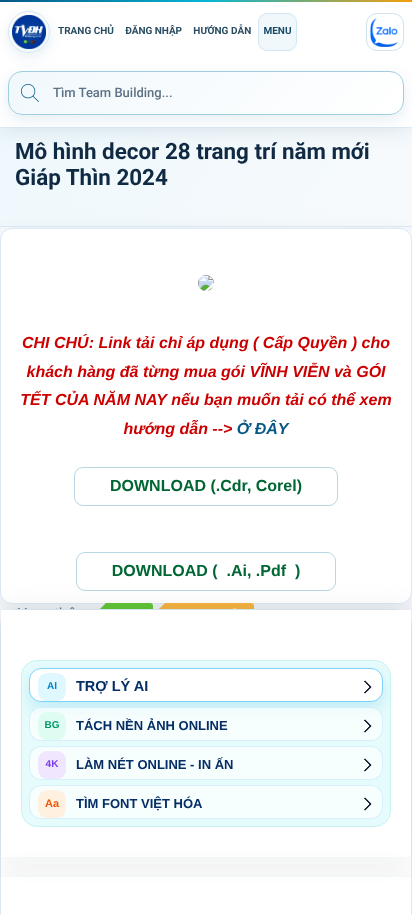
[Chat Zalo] (385, 32)
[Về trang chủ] (29, 32)
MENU (277, 31)
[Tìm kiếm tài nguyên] (30, 92)
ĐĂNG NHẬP (153, 31)
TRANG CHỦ (86, 31)
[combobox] (206, 93)
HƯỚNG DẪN (222, 31)
